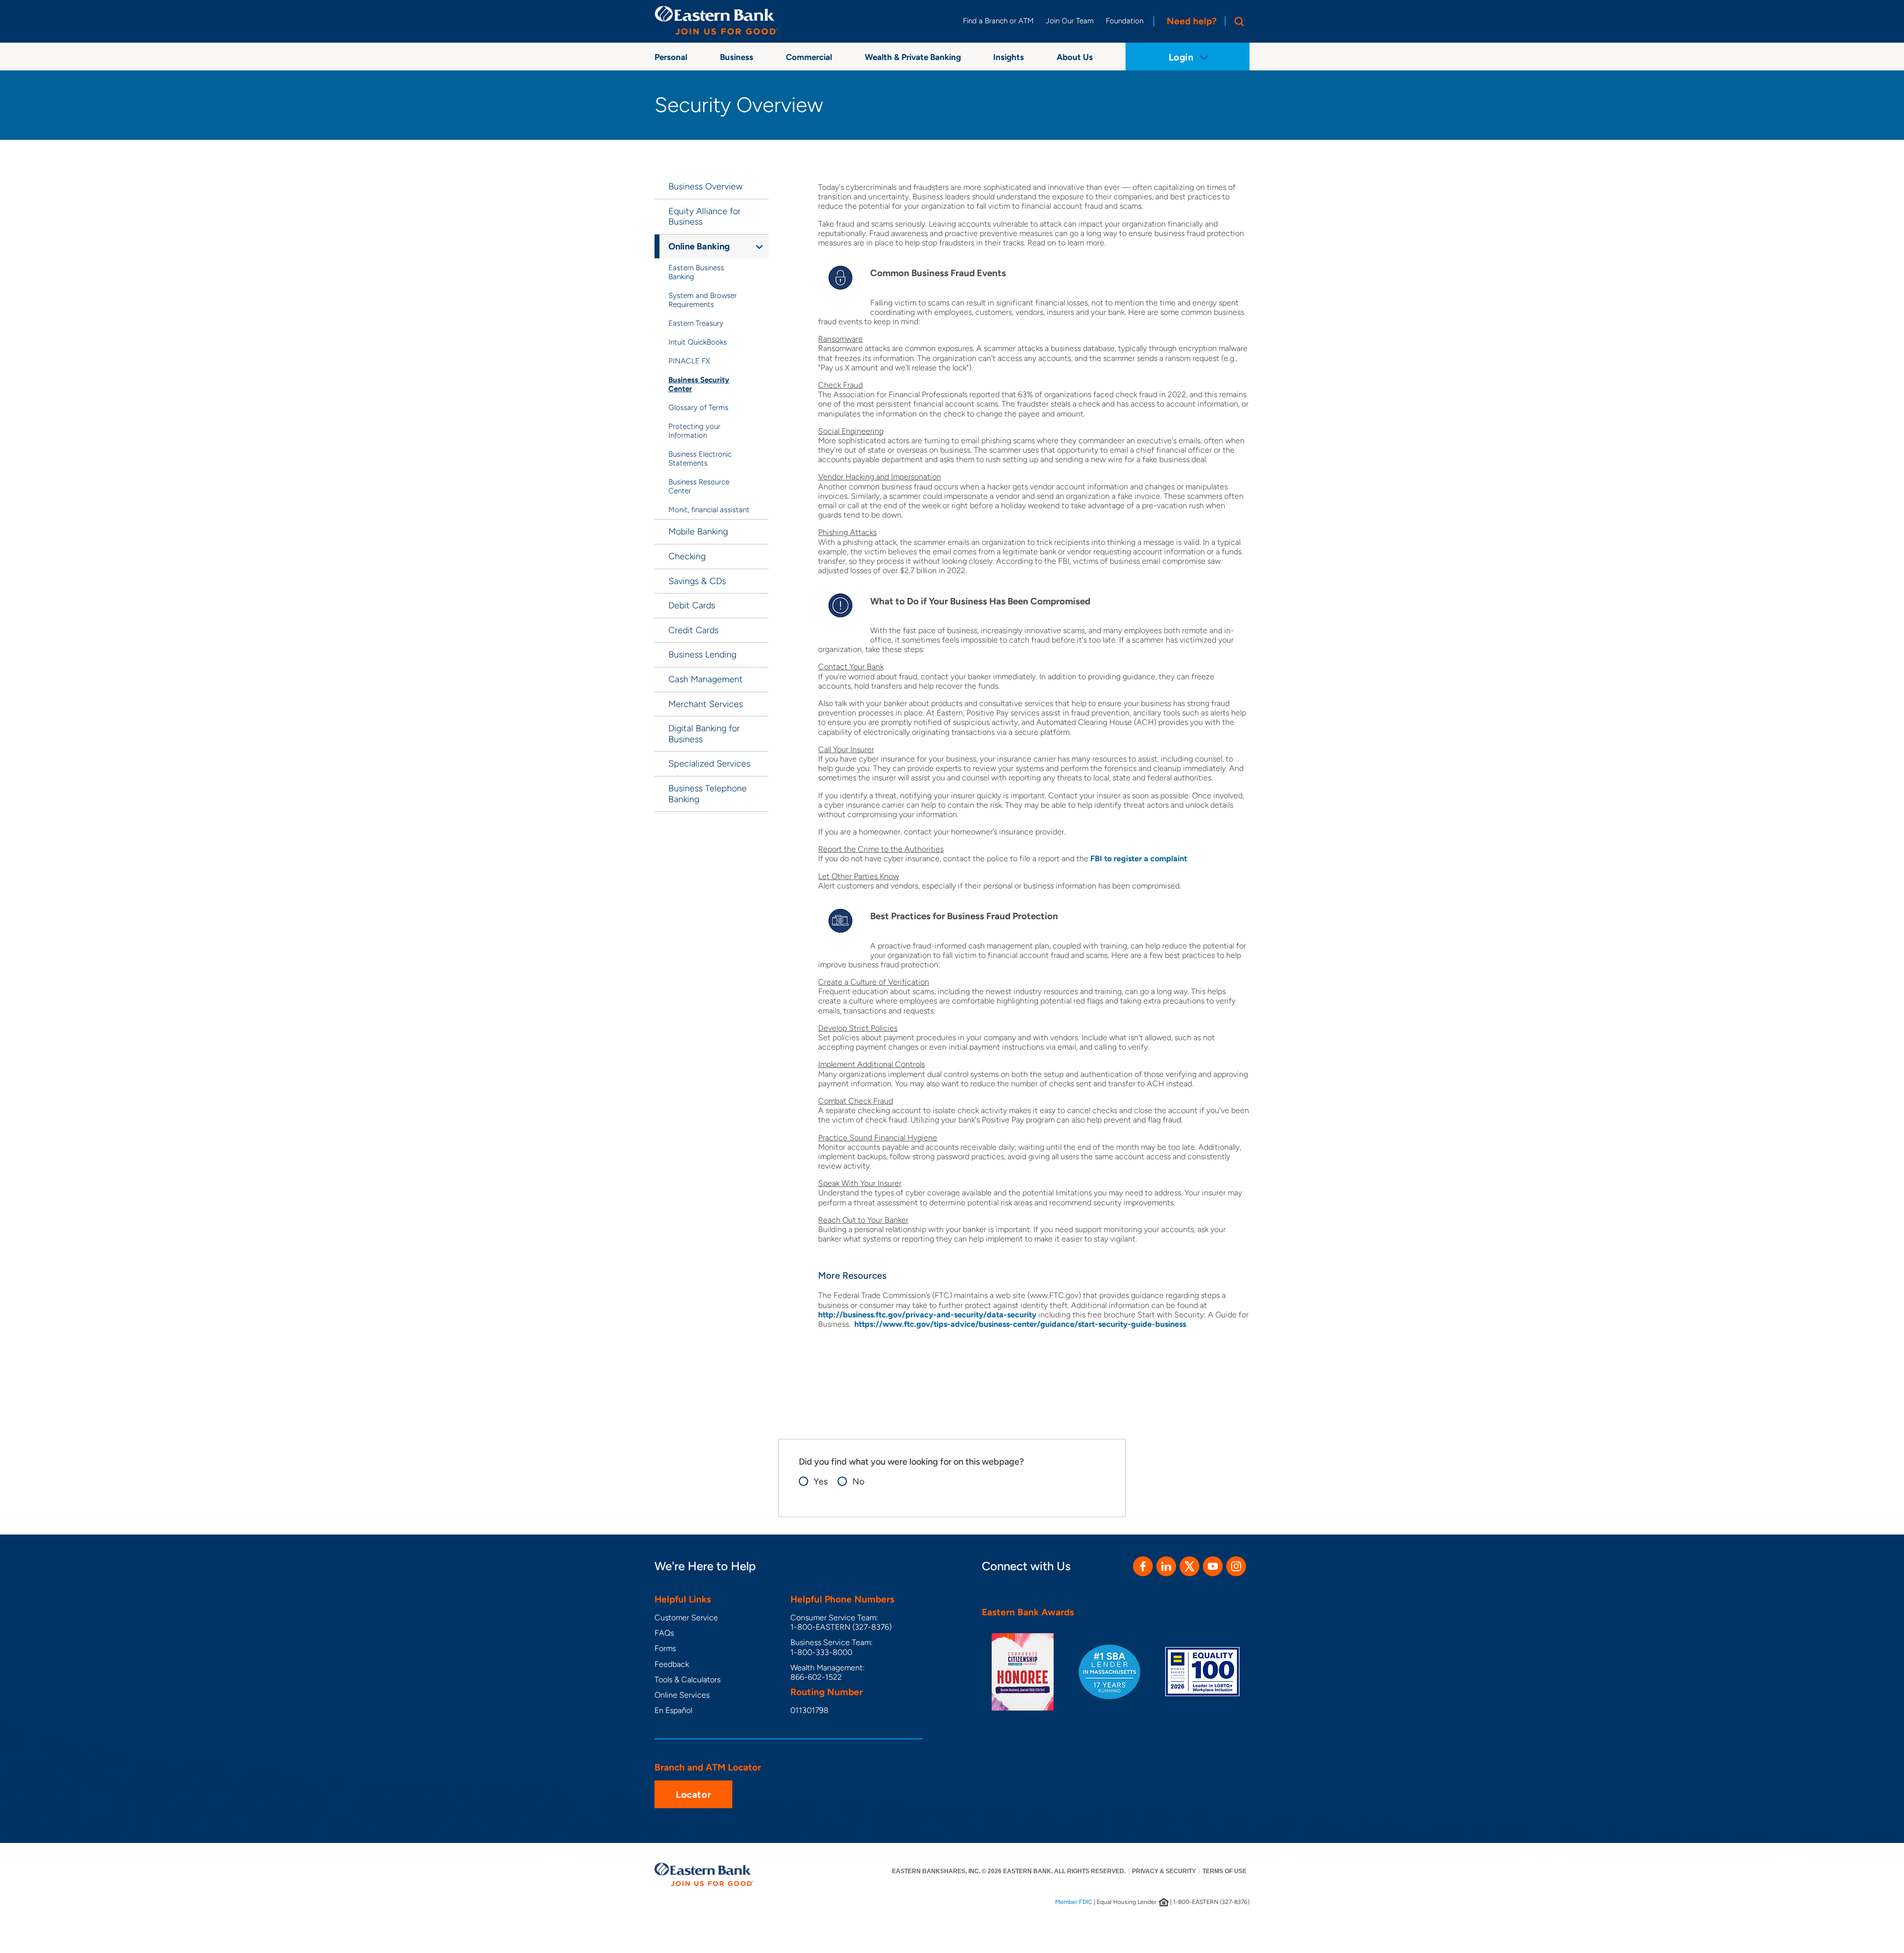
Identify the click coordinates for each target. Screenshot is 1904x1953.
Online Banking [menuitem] (699, 246)
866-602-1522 (816, 1677)
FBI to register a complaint (1139, 858)
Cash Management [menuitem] (706, 679)
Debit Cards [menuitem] (692, 605)
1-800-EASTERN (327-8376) (841, 1627)
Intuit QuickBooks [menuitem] (698, 342)
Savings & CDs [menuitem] (697, 581)
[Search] (1237, 21)
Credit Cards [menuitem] (693, 630)
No (858, 1482)
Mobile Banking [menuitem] (698, 532)
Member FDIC (1074, 1902)
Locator (693, 1795)
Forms (665, 1648)
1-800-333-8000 (821, 1652)
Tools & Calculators (687, 1680)
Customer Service (686, 1618)
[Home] (716, 20)
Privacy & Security (1164, 1871)
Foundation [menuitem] (1125, 21)
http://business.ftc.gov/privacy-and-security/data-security (927, 1315)
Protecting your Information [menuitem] (694, 431)
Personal (671, 57)
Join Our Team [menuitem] (1070, 21)
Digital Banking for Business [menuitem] (704, 734)
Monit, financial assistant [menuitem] (709, 510)
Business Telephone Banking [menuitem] (708, 794)
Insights (1009, 57)
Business (737, 57)
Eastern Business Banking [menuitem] (696, 272)
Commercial (809, 57)
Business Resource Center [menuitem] (699, 486)
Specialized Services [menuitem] (709, 764)
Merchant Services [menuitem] (706, 704)
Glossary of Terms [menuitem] (698, 408)
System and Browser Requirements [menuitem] (703, 300)
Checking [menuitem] (687, 556)
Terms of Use (1224, 1871)
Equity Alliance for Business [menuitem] (705, 217)
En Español (673, 1710)
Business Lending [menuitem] (702, 654)
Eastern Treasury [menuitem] (696, 323)
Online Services (682, 1695)
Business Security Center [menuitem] (699, 384)
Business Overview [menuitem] (706, 186)
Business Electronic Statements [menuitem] (700, 459)
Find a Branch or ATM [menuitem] (998, 21)
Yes (821, 1482)
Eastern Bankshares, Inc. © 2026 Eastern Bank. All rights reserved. (1009, 1871)
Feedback (672, 1664)
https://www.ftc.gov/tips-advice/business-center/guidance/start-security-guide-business (1020, 1324)
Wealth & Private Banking (913, 57)
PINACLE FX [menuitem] (689, 361)
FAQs (664, 1633)
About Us (1075, 57)
